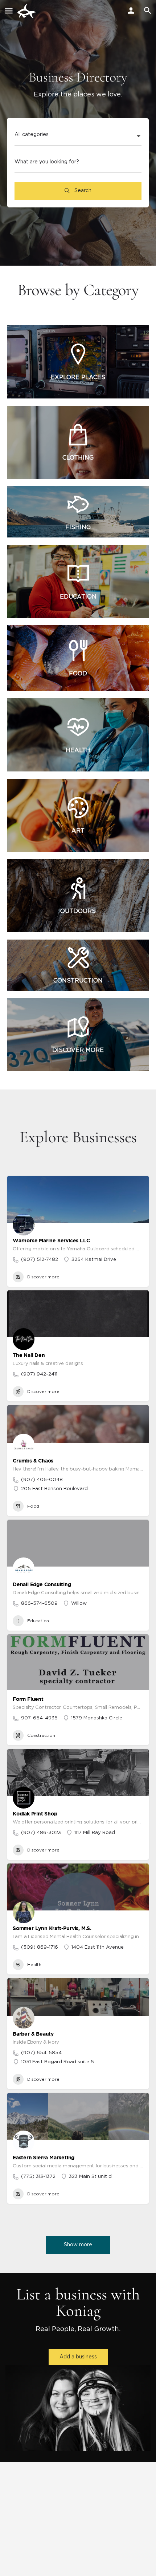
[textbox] (78, 137)
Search (82, 191)
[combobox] (78, 137)
